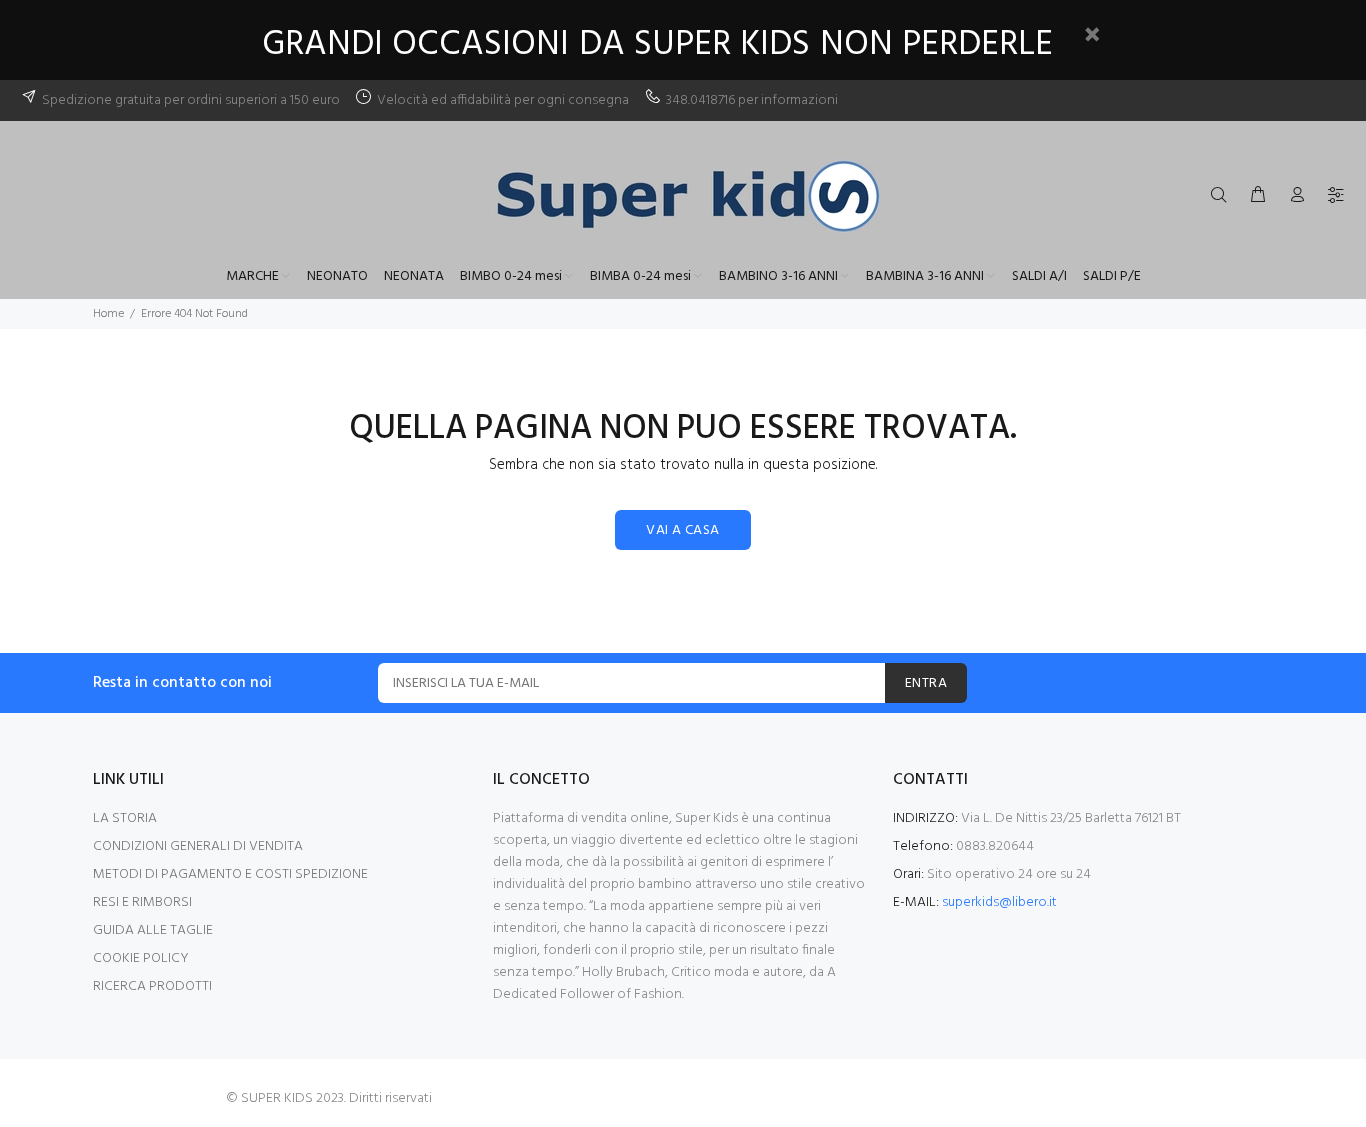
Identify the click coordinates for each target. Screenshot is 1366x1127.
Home (108, 314)
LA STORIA (125, 818)
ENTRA (926, 683)
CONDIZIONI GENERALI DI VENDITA (198, 846)
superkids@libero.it (999, 902)
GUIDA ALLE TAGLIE (153, 930)
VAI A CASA (682, 530)
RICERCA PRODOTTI (152, 986)
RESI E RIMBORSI (142, 902)
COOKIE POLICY (141, 958)
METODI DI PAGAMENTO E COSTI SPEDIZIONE (230, 874)
